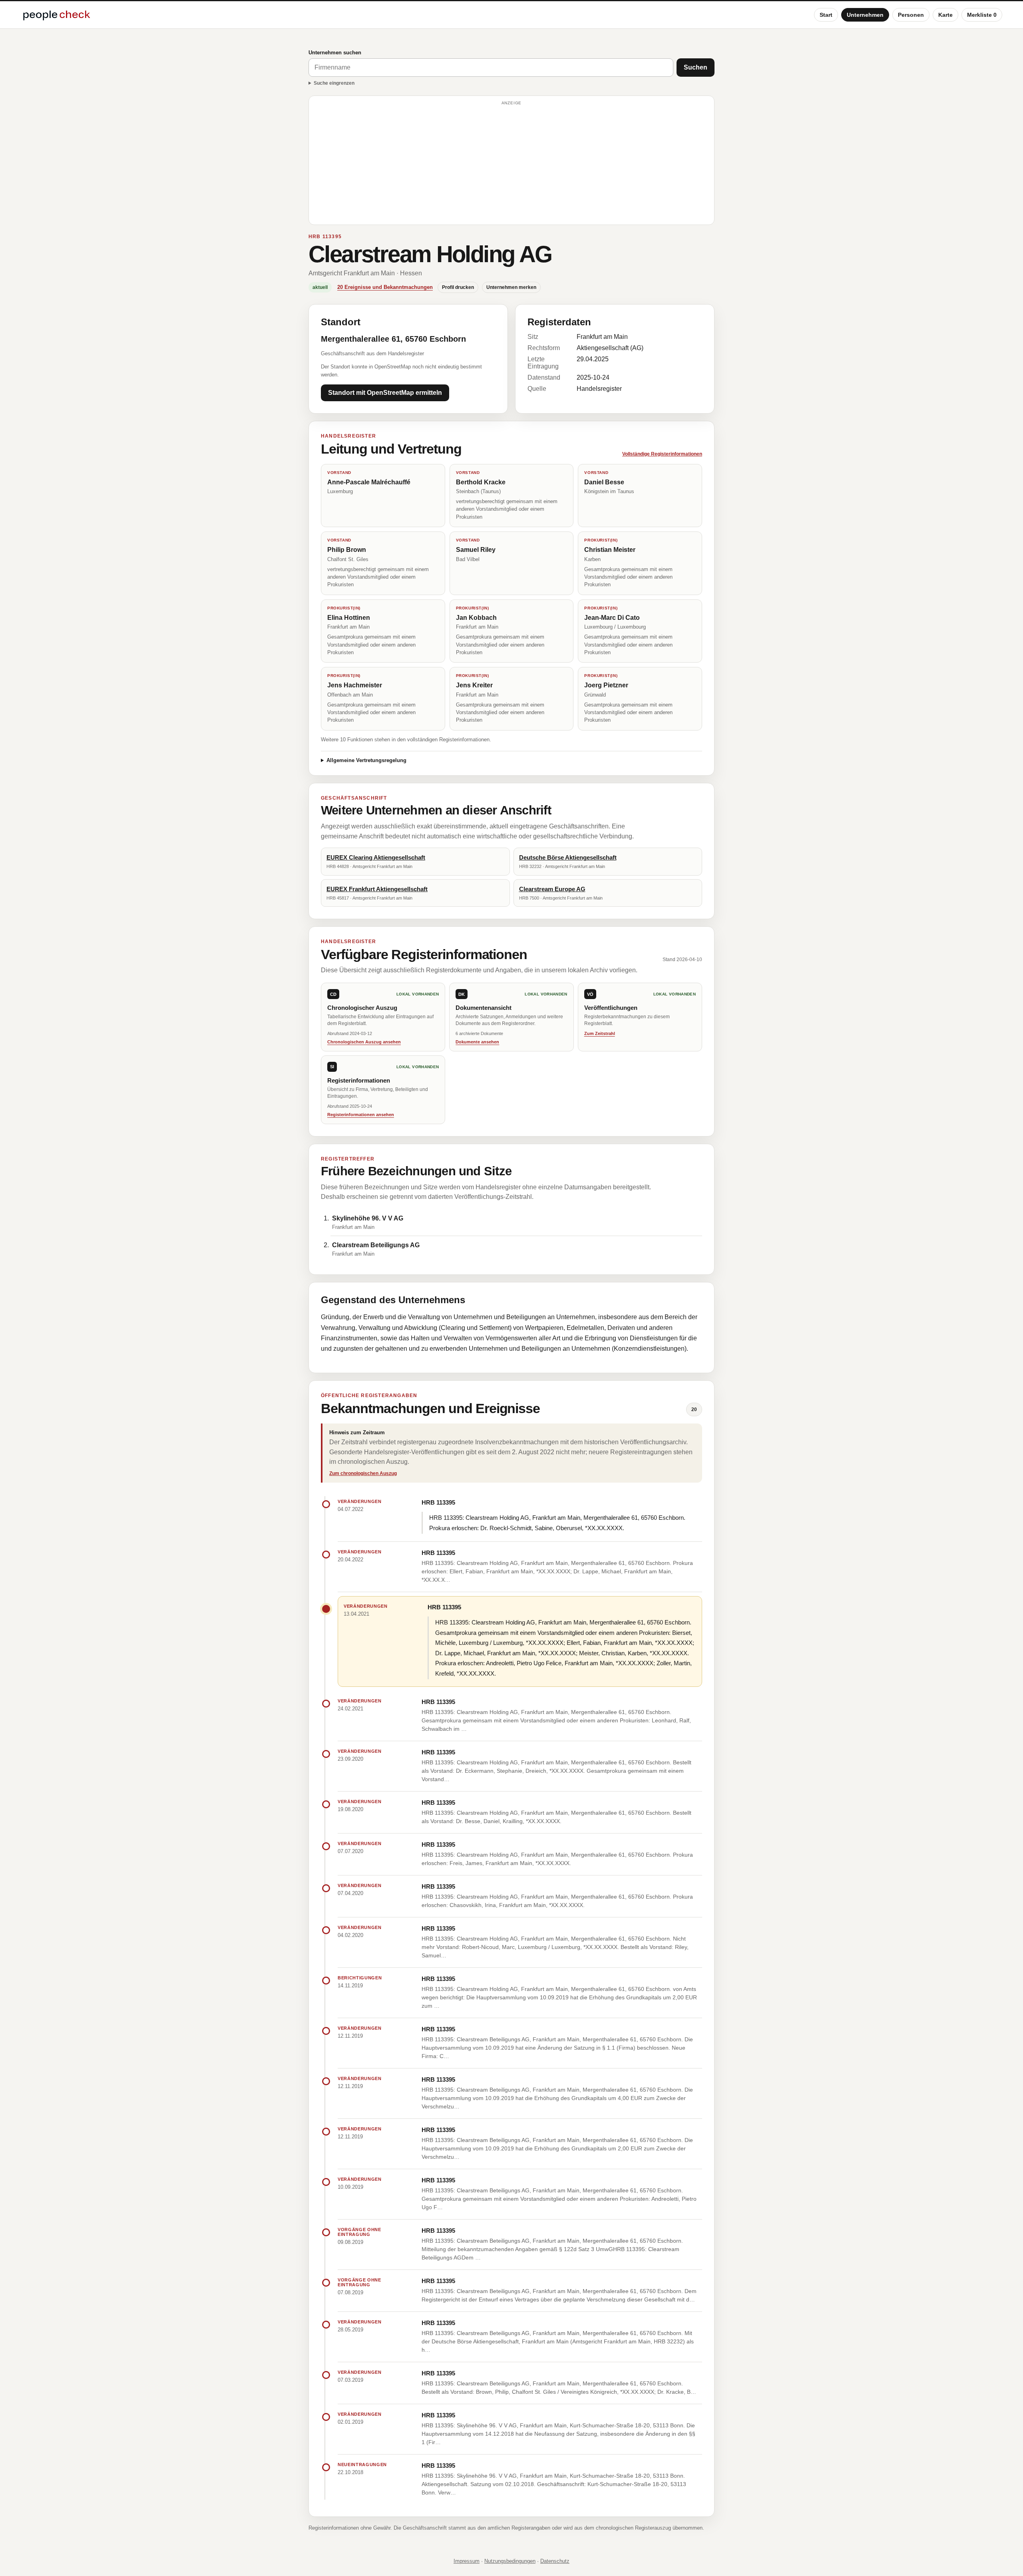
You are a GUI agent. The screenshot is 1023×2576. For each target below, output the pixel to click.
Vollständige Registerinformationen (662, 454)
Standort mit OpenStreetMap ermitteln (385, 393)
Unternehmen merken (511, 287)
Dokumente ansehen (477, 1042)
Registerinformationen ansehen (361, 1115)
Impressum (467, 2561)
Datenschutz (555, 2561)
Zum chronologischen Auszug (363, 1473)
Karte (945, 15)
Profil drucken (458, 287)
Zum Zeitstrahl (600, 1033)
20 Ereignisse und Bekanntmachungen (385, 287)
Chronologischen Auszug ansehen (364, 1042)
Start (826, 15)
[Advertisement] (511, 164)
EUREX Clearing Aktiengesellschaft (376, 857)
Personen (911, 15)
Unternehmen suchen (335, 53)
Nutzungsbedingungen (510, 2561)
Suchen (696, 67)
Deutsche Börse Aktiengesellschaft (568, 857)
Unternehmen (865, 15)
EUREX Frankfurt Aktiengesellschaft (377, 889)
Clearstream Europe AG (552, 889)
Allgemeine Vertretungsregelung (366, 760)
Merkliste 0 (982, 15)
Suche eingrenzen (334, 83)
